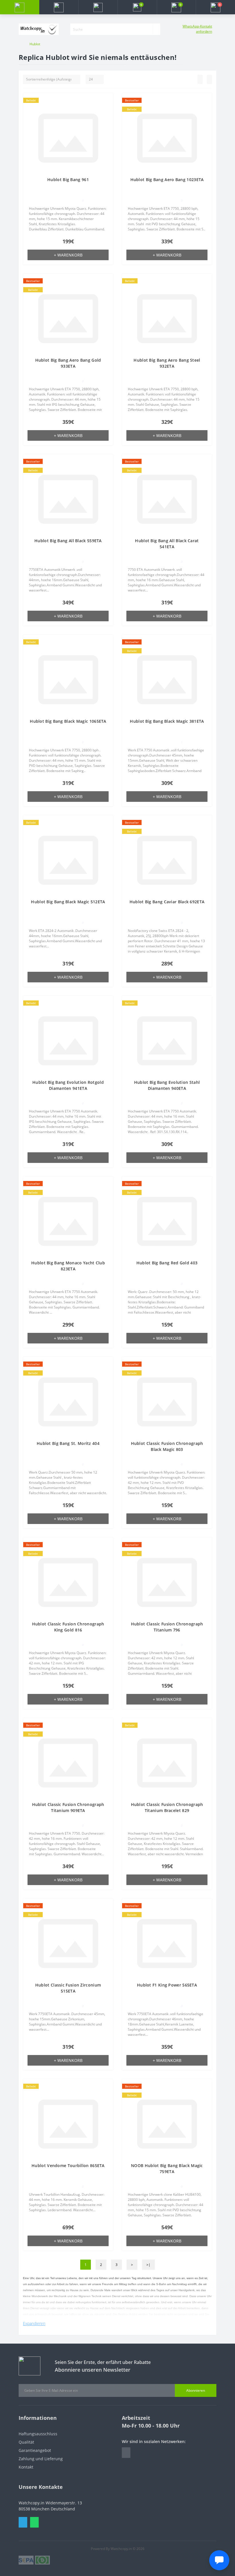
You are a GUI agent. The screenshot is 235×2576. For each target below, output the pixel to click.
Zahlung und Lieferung (41, 2459)
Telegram (23, 2522)
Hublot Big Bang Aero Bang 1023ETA (167, 180)
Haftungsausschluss (38, 2434)
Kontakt (26, 2467)
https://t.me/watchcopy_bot (126, 2453)
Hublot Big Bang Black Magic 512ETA (68, 902)
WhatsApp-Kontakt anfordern (197, 29)
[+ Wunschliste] (107, 102)
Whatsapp (34, 2522)
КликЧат (149, 2559)
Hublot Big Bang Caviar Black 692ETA (167, 902)
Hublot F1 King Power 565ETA (167, 1985)
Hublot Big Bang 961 (68, 180)
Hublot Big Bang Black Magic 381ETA (167, 721)
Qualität (26, 2442)
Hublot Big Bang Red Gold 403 (167, 1263)
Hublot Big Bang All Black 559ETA (68, 541)
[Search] (156, 29)
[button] (98, 7)
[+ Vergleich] (107, 110)
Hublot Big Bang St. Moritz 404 (68, 1443)
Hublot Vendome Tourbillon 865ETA (68, 2165)
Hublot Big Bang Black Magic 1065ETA (68, 721)
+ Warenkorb (68, 255)
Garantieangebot (35, 2450)
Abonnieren (196, 2390)
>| (148, 2265)
